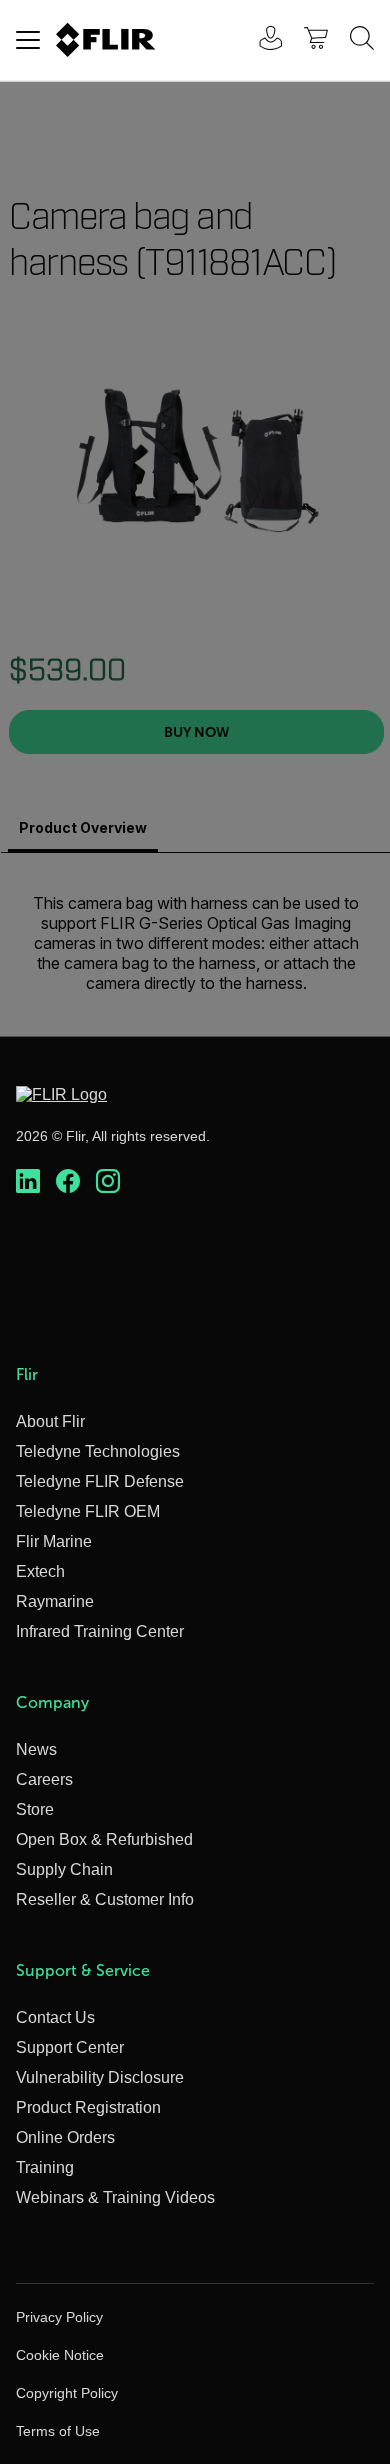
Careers (44, 1779)
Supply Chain (64, 1869)
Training (45, 2167)
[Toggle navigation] (28, 40)
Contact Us (55, 2017)
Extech (40, 1571)
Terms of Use (58, 2431)
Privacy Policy (59, 2317)
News (36, 1749)
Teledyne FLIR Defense (100, 1481)
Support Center (70, 2047)
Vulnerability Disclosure (100, 2077)
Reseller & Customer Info (105, 1899)
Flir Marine (54, 1541)
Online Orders (65, 2137)
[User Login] (260, 40)
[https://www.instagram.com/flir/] (108, 1182)
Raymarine (55, 1601)
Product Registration (88, 2107)
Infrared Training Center (100, 1631)
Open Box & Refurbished (104, 1839)
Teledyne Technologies (98, 1451)
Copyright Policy (67, 2393)
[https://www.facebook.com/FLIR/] (68, 1182)
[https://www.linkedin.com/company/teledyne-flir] (28, 1182)
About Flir (50, 1421)
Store (35, 1809)
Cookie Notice (60, 2355)
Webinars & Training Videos (115, 2197)
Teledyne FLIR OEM (88, 1511)
